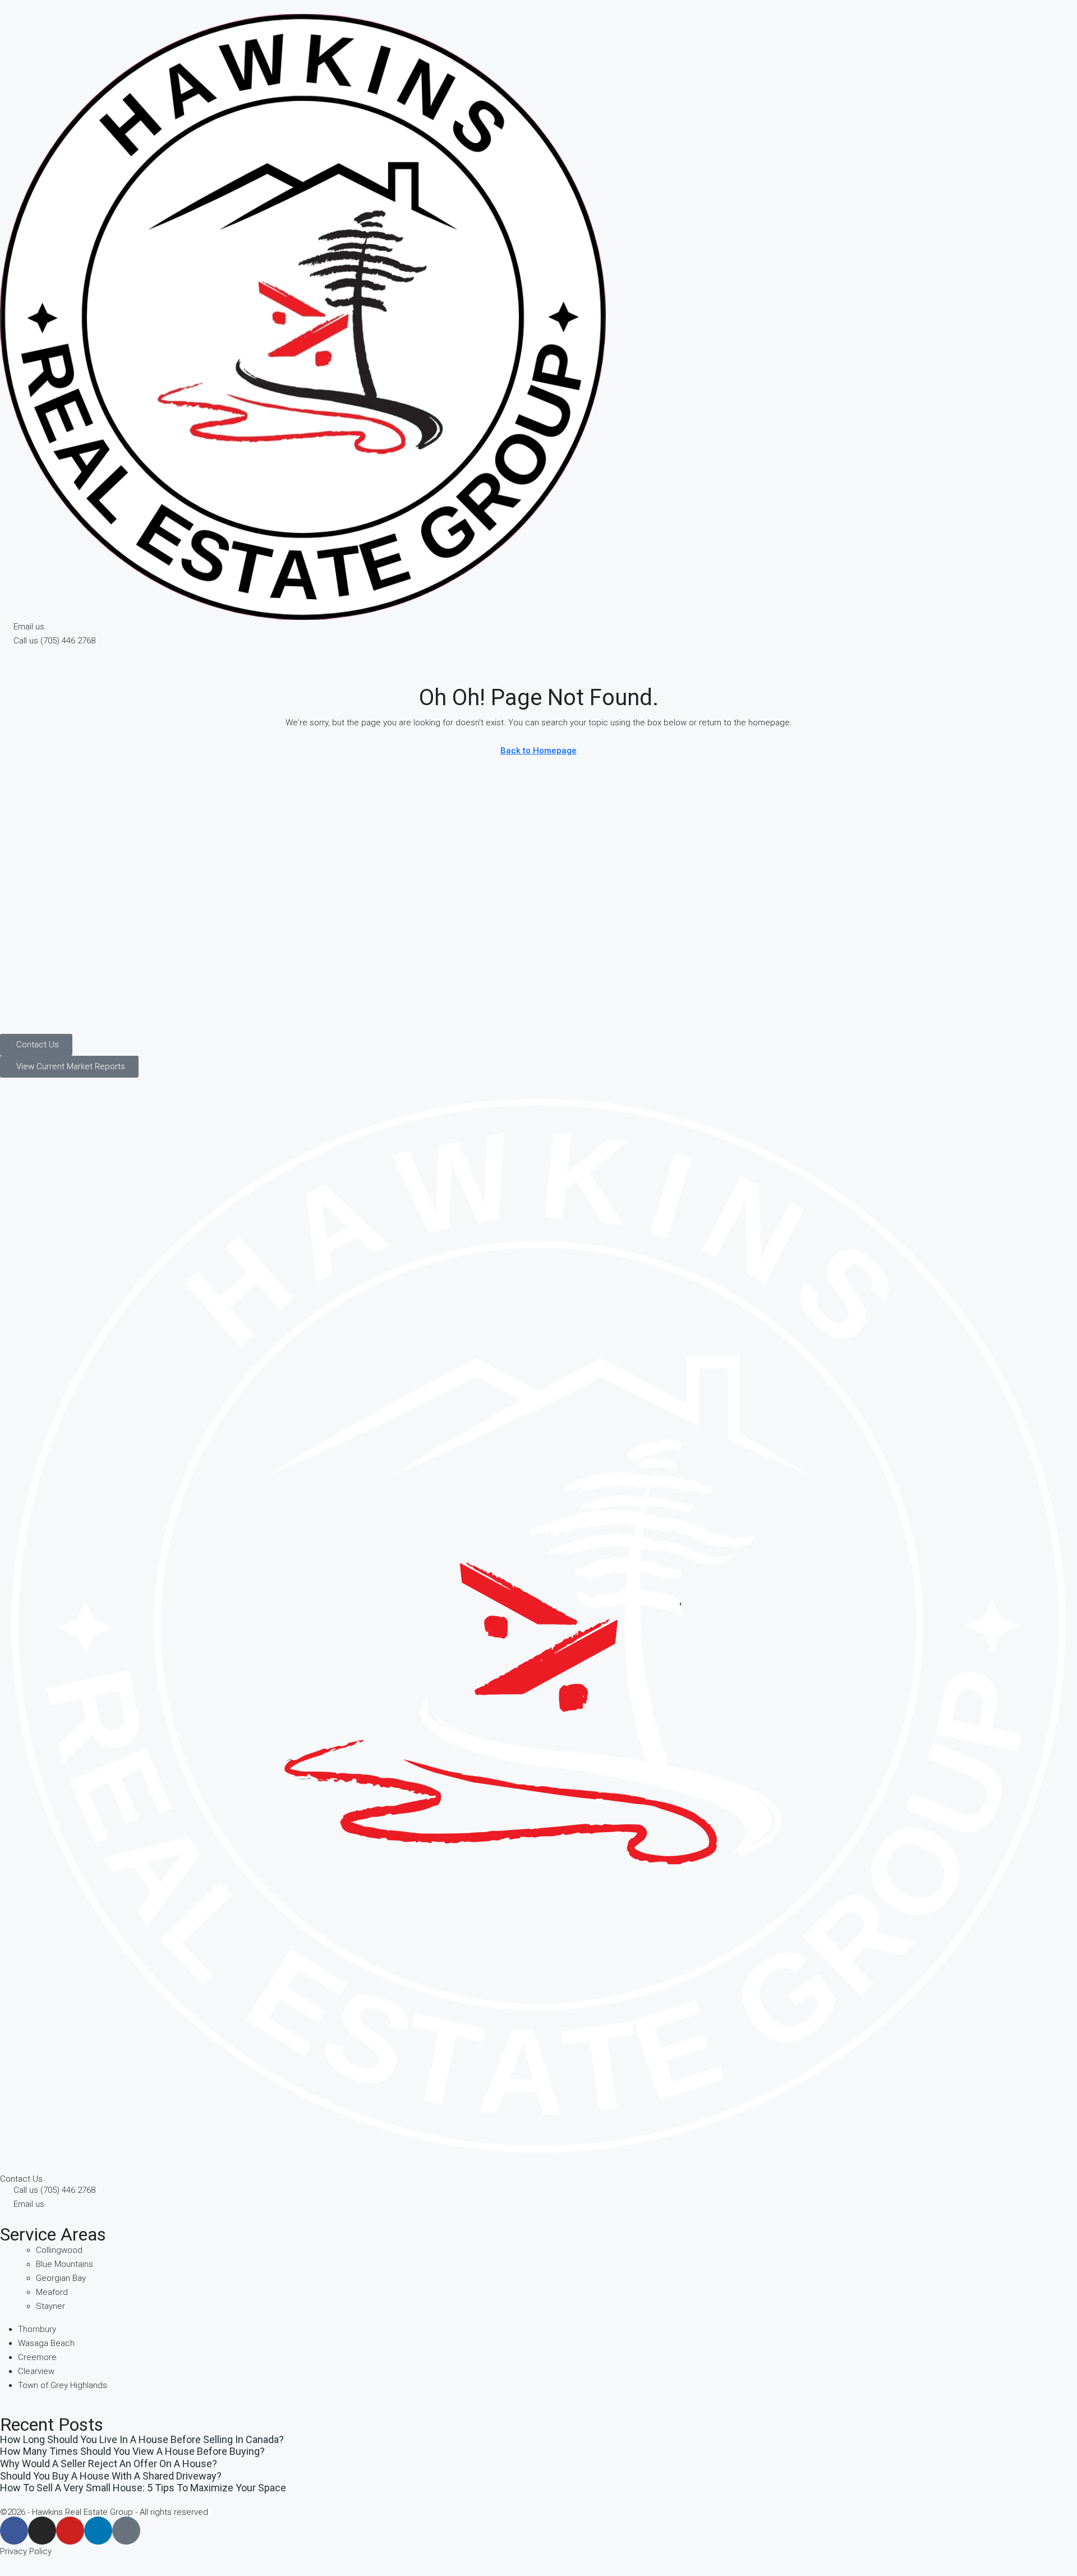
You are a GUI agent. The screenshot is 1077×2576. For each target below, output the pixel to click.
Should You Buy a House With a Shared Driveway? (111, 2476)
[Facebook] (14, 2531)
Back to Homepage (538, 751)
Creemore (37, 2357)
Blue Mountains (65, 2264)
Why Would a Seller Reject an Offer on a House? (109, 2464)
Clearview (36, 2371)
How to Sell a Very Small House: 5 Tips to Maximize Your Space (143, 2488)
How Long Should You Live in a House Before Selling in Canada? (142, 2439)
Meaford (52, 2292)
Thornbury (37, 2329)
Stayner (50, 2306)
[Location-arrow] (126, 2531)
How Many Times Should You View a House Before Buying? (132, 2451)
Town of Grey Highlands (63, 2385)
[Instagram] (42, 2531)
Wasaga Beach (46, 2343)
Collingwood (59, 2250)
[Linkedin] (98, 2531)
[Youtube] (70, 2531)
